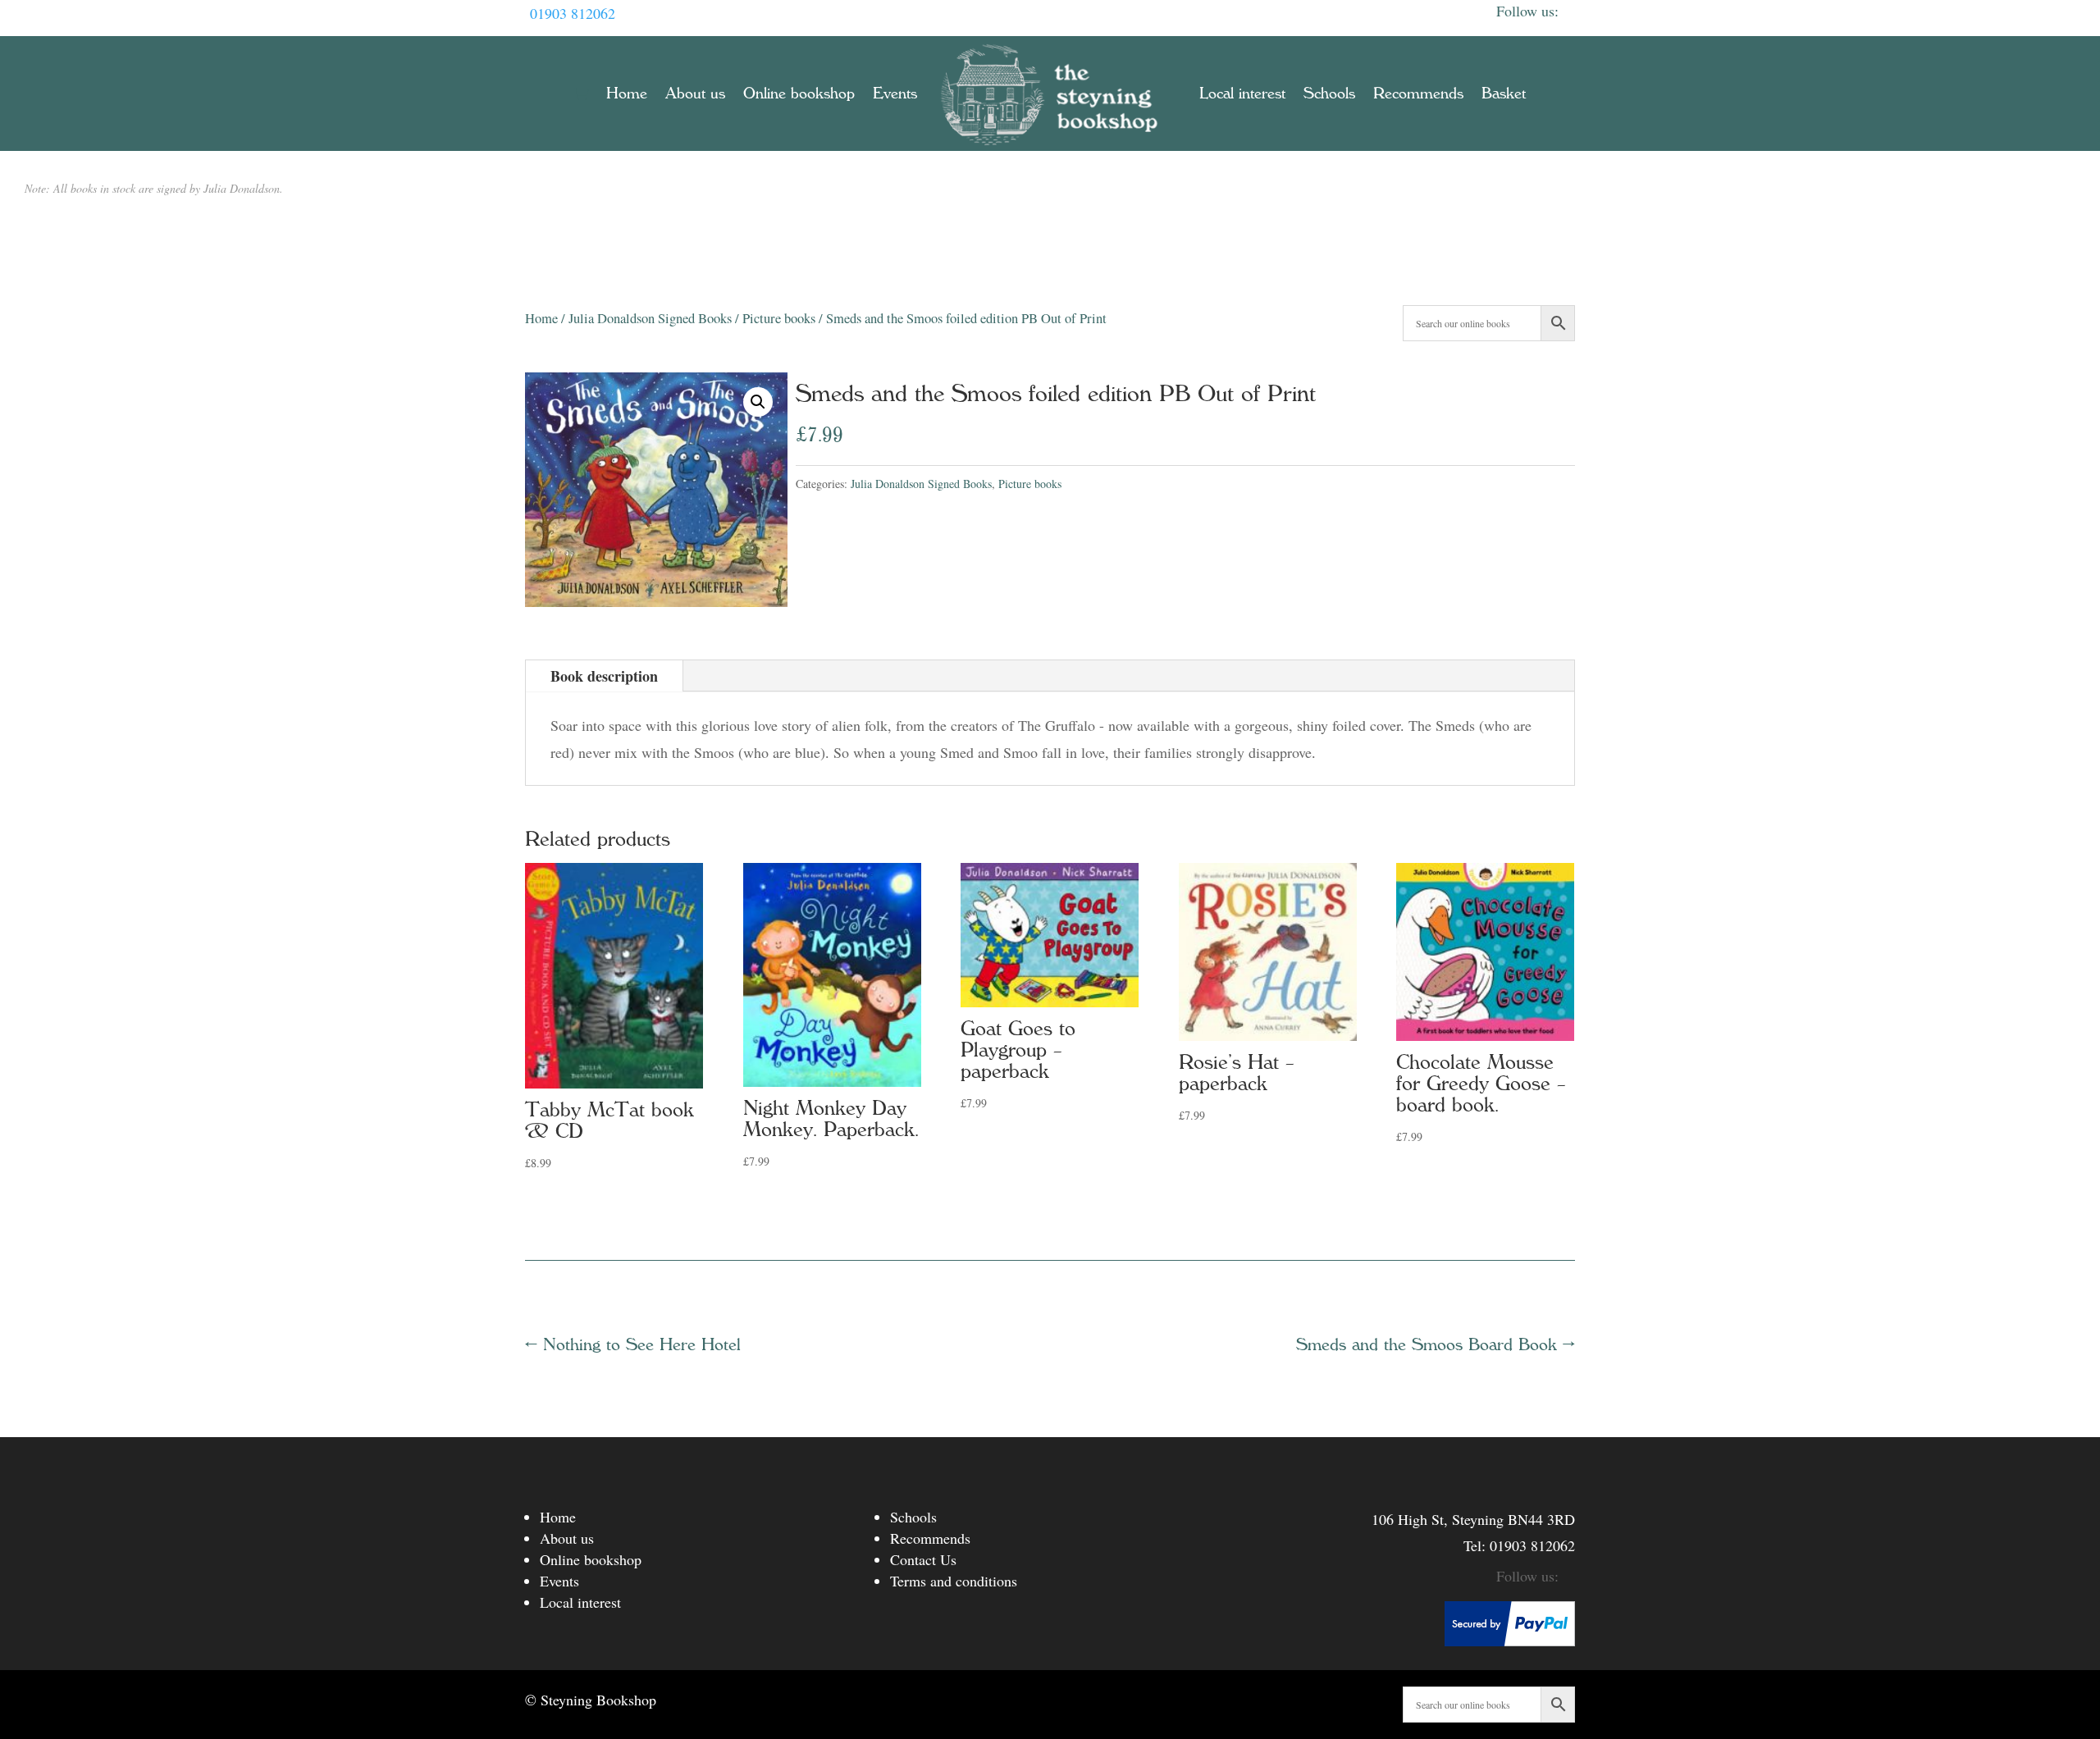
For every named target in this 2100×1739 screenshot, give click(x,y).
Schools (1329, 94)
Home (627, 94)
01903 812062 (573, 13)
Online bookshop (799, 94)
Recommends (1418, 94)
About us (695, 94)
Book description (604, 676)
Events (895, 94)
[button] (758, 402)
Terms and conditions (954, 1581)
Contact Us (923, 1559)
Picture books (779, 318)
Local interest (1242, 94)
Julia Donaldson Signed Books (650, 318)
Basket (1504, 94)
